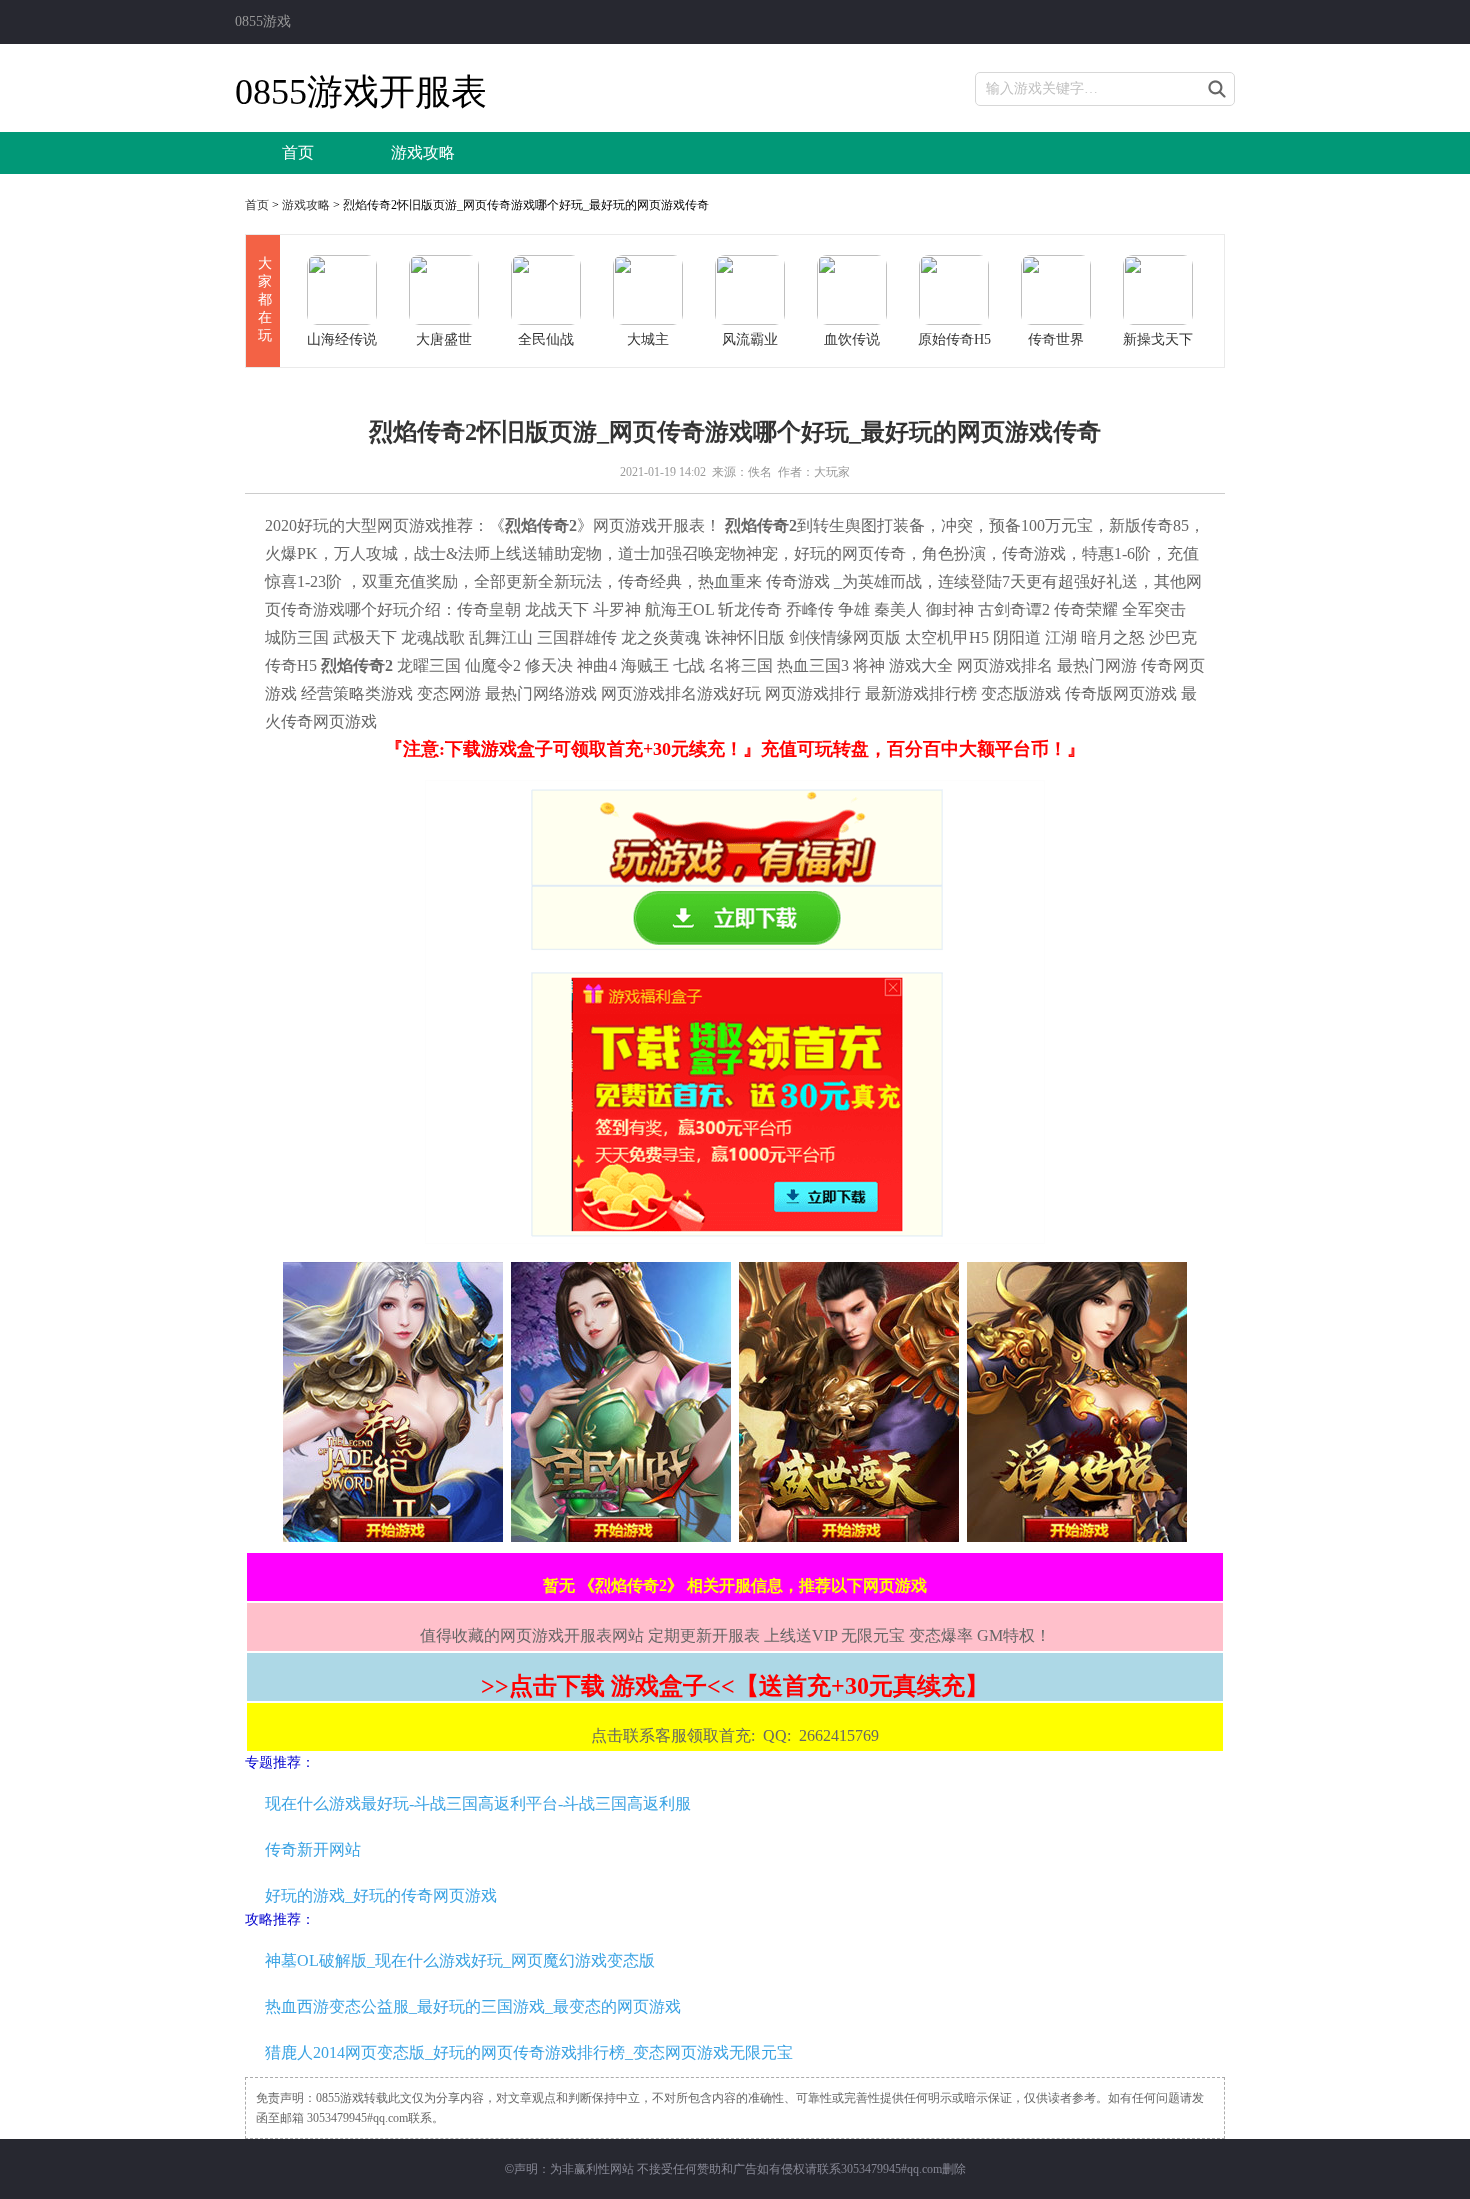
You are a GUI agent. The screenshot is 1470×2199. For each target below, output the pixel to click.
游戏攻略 (423, 152)
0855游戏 (263, 21)
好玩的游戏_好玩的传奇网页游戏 (381, 1895)
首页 (298, 152)
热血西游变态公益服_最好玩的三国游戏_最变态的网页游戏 (473, 2006)
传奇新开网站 (313, 1849)
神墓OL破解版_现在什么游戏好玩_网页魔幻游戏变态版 (460, 1960)
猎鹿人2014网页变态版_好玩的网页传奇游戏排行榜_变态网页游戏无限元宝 (529, 2052)
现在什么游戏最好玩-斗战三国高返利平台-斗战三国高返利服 (478, 1803)
